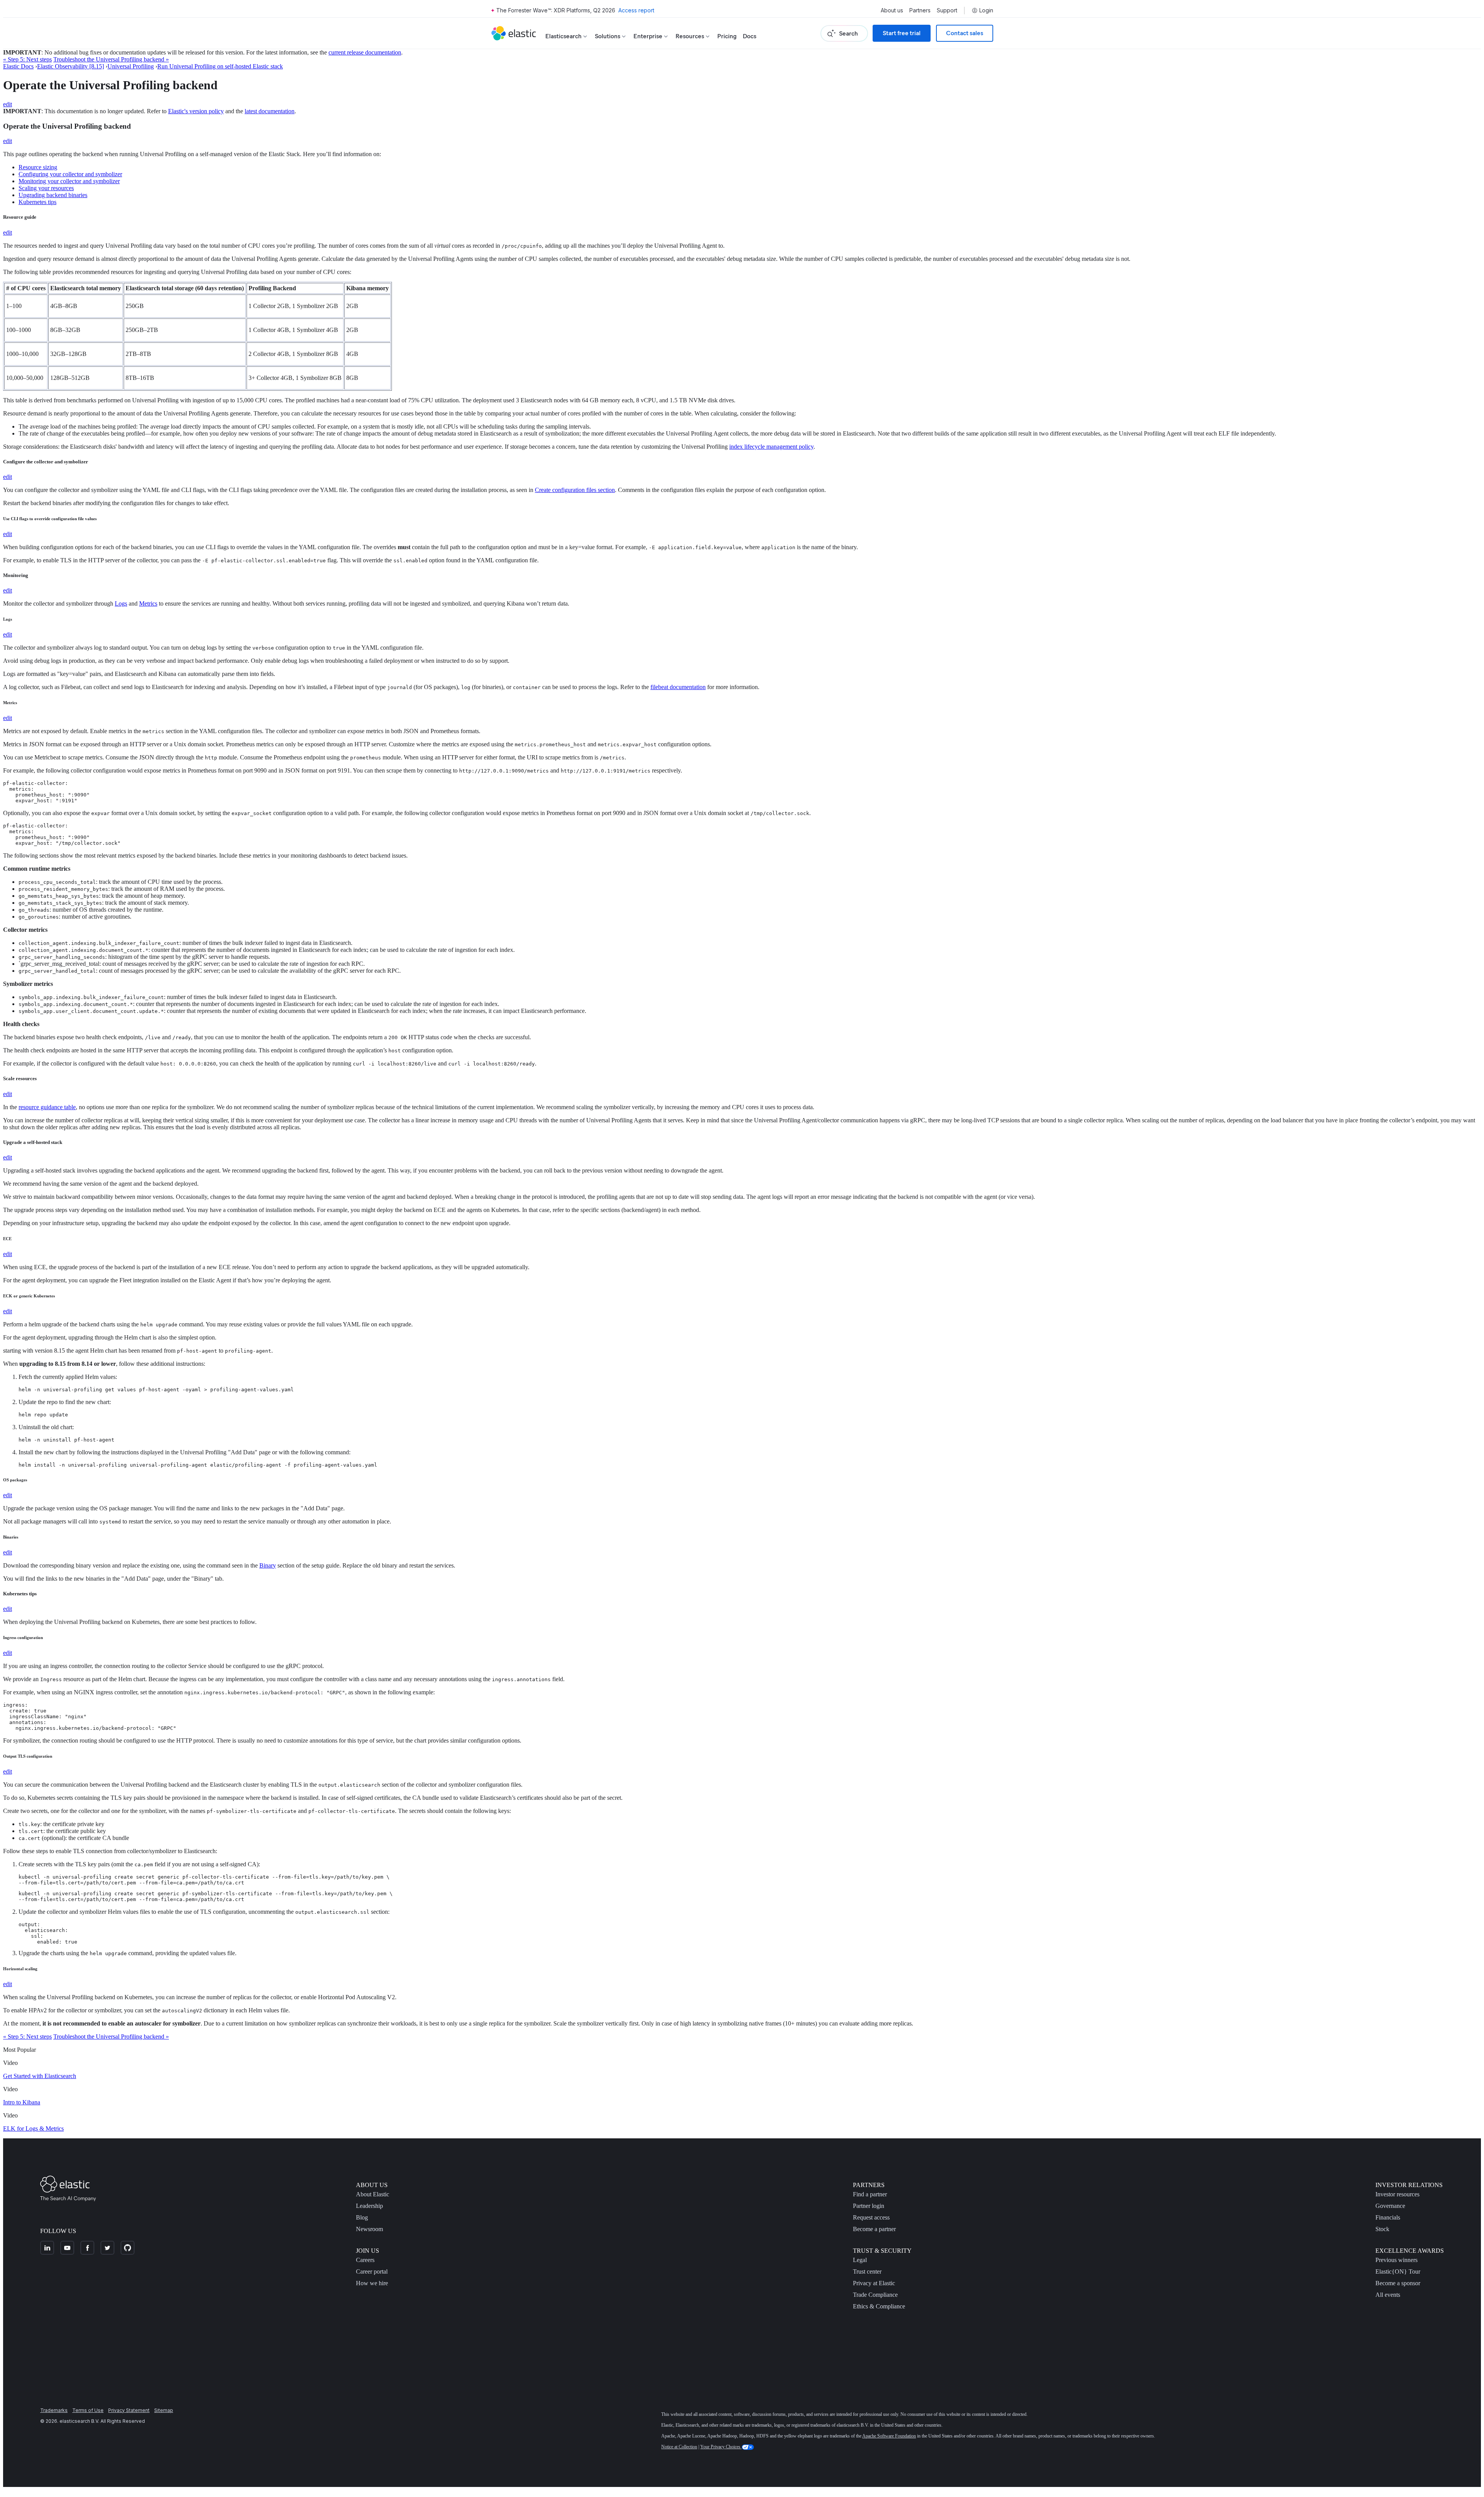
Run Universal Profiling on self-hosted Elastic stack (220, 66)
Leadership (369, 2206)
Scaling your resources (46, 188)
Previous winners (1396, 2260)
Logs (121, 603)
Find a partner (870, 2194)
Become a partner (874, 2229)
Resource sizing (38, 167)
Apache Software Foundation (889, 2436)
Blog (362, 2217)
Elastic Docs (18, 66)
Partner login (869, 2206)
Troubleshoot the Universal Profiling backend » (111, 59)
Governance (1390, 2206)
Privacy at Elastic (874, 2283)
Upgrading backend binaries (53, 195)
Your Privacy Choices (721, 2447)
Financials (1388, 2217)
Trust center (867, 2271)
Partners (920, 10)
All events (1388, 2295)
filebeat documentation (678, 687)
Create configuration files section (575, 490)
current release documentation (365, 52)
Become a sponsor (1398, 2283)
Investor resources (1397, 2194)
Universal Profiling (131, 66)
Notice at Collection (679, 2447)
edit (8, 104)
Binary (268, 1565)
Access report (636, 10)
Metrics (148, 603)
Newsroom (369, 2229)
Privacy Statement (129, 2410)
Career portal (372, 2271)
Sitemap (164, 2410)
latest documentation (270, 111)
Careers (365, 2260)
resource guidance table (47, 1107)
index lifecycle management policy (771, 447)
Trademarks (54, 2410)
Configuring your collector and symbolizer (70, 174)
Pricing (727, 36)
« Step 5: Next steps (27, 59)
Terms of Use (88, 2410)
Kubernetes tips (37, 202)
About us (892, 10)
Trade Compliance (875, 2295)
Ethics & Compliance (879, 2306)
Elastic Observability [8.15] (71, 66)
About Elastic (373, 2194)
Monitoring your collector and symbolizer (69, 181)
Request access (871, 2217)
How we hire (372, 2283)
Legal (860, 2260)
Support (947, 10)
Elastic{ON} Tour (1398, 2271)
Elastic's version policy (196, 111)
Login (986, 10)
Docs (750, 36)
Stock (1382, 2229)
